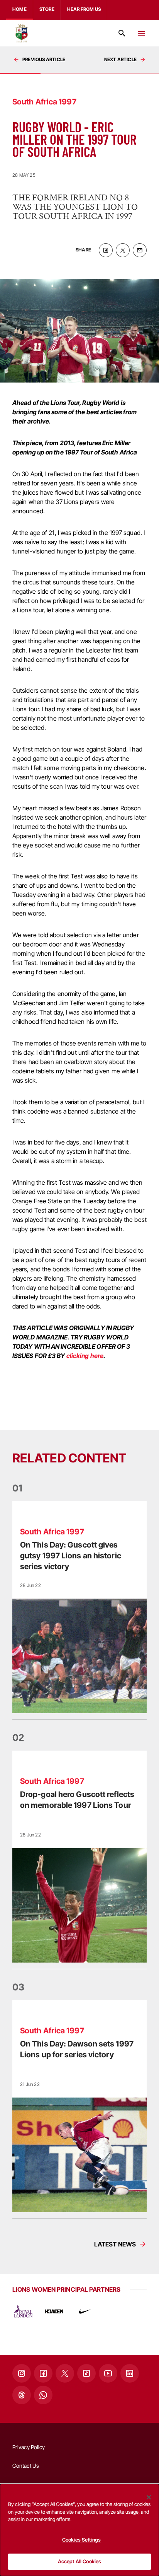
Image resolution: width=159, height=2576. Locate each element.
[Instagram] (22, 2373)
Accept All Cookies (79, 2561)
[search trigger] (122, 33)
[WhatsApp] (43, 2395)
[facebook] (106, 250)
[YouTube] (108, 2373)
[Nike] (85, 2311)
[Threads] (22, 2395)
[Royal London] (23, 2311)
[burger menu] (141, 33)
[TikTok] (86, 2373)
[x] (123, 250)
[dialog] (79, 2530)
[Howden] (54, 2311)
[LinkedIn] (130, 2373)
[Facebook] (43, 2373)
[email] (140, 250)
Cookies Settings (81, 2540)
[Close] (149, 2497)
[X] (65, 2373)
